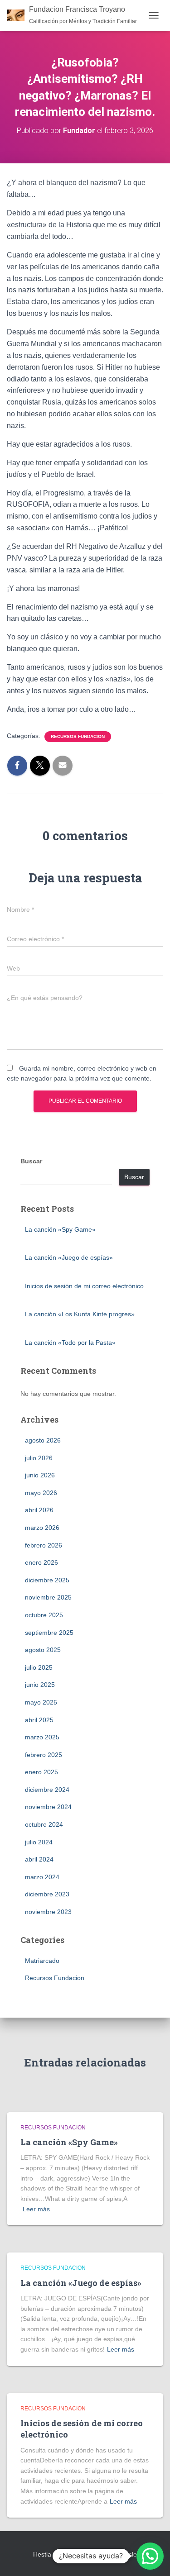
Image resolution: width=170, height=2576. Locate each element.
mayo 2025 (41, 1702)
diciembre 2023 (47, 1894)
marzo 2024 (42, 1877)
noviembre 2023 (48, 1912)
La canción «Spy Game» (60, 1229)
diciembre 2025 (47, 1580)
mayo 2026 (41, 1493)
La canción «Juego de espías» (69, 1257)
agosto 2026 (43, 1440)
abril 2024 (39, 1859)
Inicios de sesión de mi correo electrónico (84, 1286)
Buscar (31, 1161)
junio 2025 (40, 1685)
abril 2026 (39, 1510)
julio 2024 (39, 1842)
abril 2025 (39, 1720)
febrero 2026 (44, 1545)
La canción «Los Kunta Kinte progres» (80, 1314)
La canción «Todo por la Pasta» (70, 1343)
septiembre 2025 (49, 1633)
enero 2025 (41, 1772)
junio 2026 (40, 1475)
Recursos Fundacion (78, 736)
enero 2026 (41, 1562)
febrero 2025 (44, 1755)
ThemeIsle (122, 2554)
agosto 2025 (43, 1650)
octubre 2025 (44, 1615)
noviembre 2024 (48, 1807)
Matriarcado (42, 1961)
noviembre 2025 (48, 1597)
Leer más (36, 2209)
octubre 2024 (44, 1824)
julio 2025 (39, 1667)
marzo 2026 (42, 1528)
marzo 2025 (42, 1737)
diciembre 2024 (47, 1790)
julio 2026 (39, 1458)
